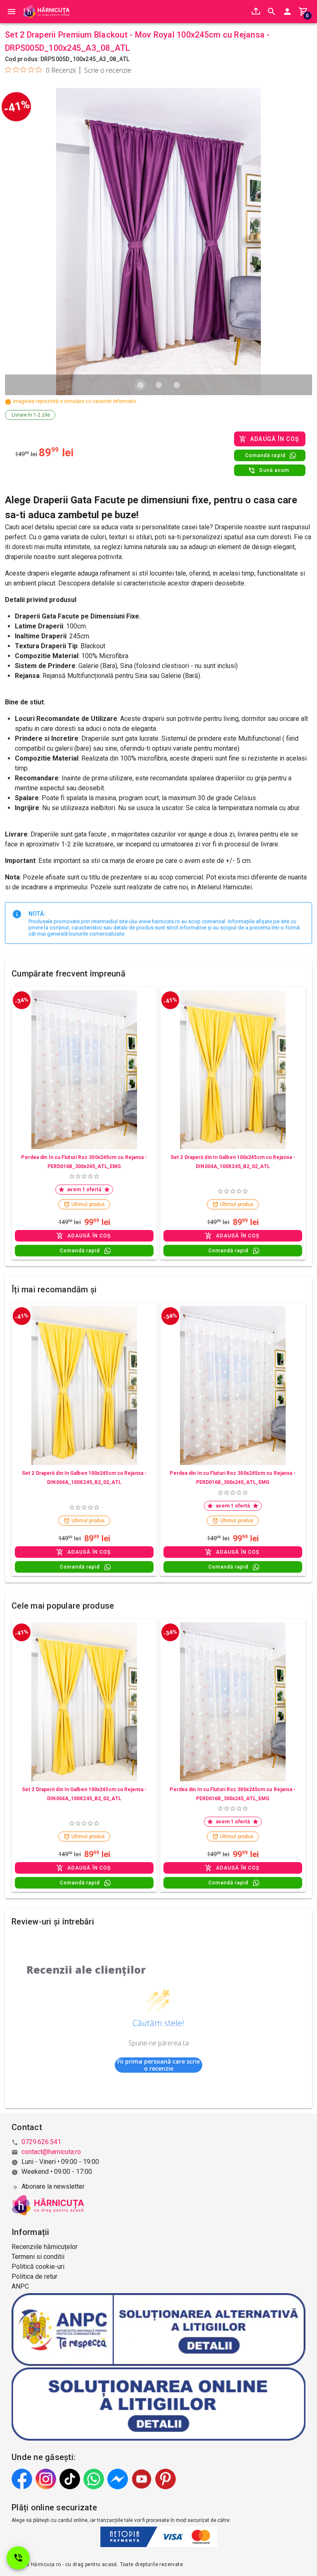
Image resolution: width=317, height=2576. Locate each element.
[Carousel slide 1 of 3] (140, 385)
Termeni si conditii (38, 2257)
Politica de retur (34, 2276)
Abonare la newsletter (53, 2186)
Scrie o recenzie (108, 70)
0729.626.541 (41, 2142)
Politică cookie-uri (38, 2267)
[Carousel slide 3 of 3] (177, 385)
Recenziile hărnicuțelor (45, 2247)
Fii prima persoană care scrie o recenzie (158, 2065)
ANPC (20, 2286)
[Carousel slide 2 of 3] (158, 385)
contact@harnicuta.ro (51, 2152)
